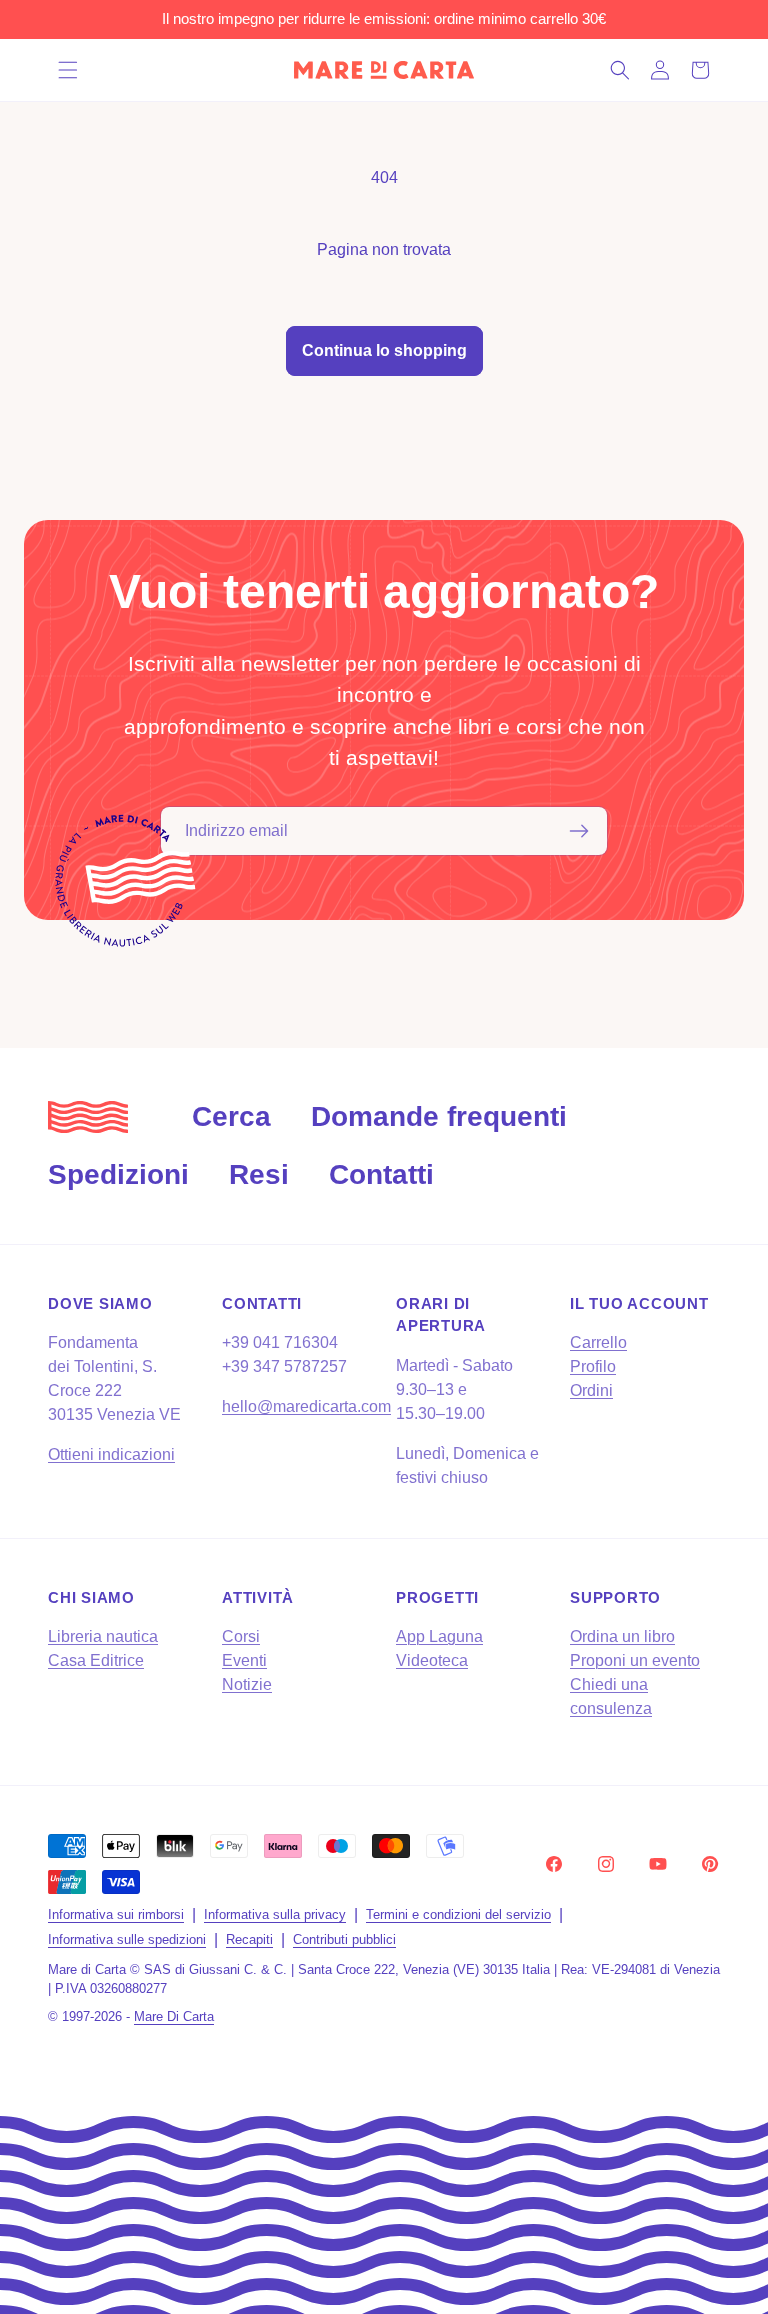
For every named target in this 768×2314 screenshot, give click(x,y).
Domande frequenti (439, 1116)
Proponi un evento (635, 1660)
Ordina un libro (622, 1636)
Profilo (593, 1366)
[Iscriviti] (579, 831)
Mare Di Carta (174, 2016)
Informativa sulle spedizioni (127, 1939)
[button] (68, 70)
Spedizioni (118, 1174)
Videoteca (432, 1660)
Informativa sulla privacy (275, 1914)
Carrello (598, 1342)
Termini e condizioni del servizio (458, 1914)
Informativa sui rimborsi (116, 1914)
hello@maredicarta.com (306, 1406)
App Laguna (439, 1636)
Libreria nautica (103, 1636)
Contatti (381, 1174)
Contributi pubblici (344, 1939)
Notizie (247, 1684)
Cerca (231, 1116)
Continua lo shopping (384, 350)
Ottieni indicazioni (111, 1454)
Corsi (241, 1636)
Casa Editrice (96, 1660)
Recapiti (249, 1939)
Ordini (591, 1390)
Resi (259, 1174)
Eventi (244, 1660)
